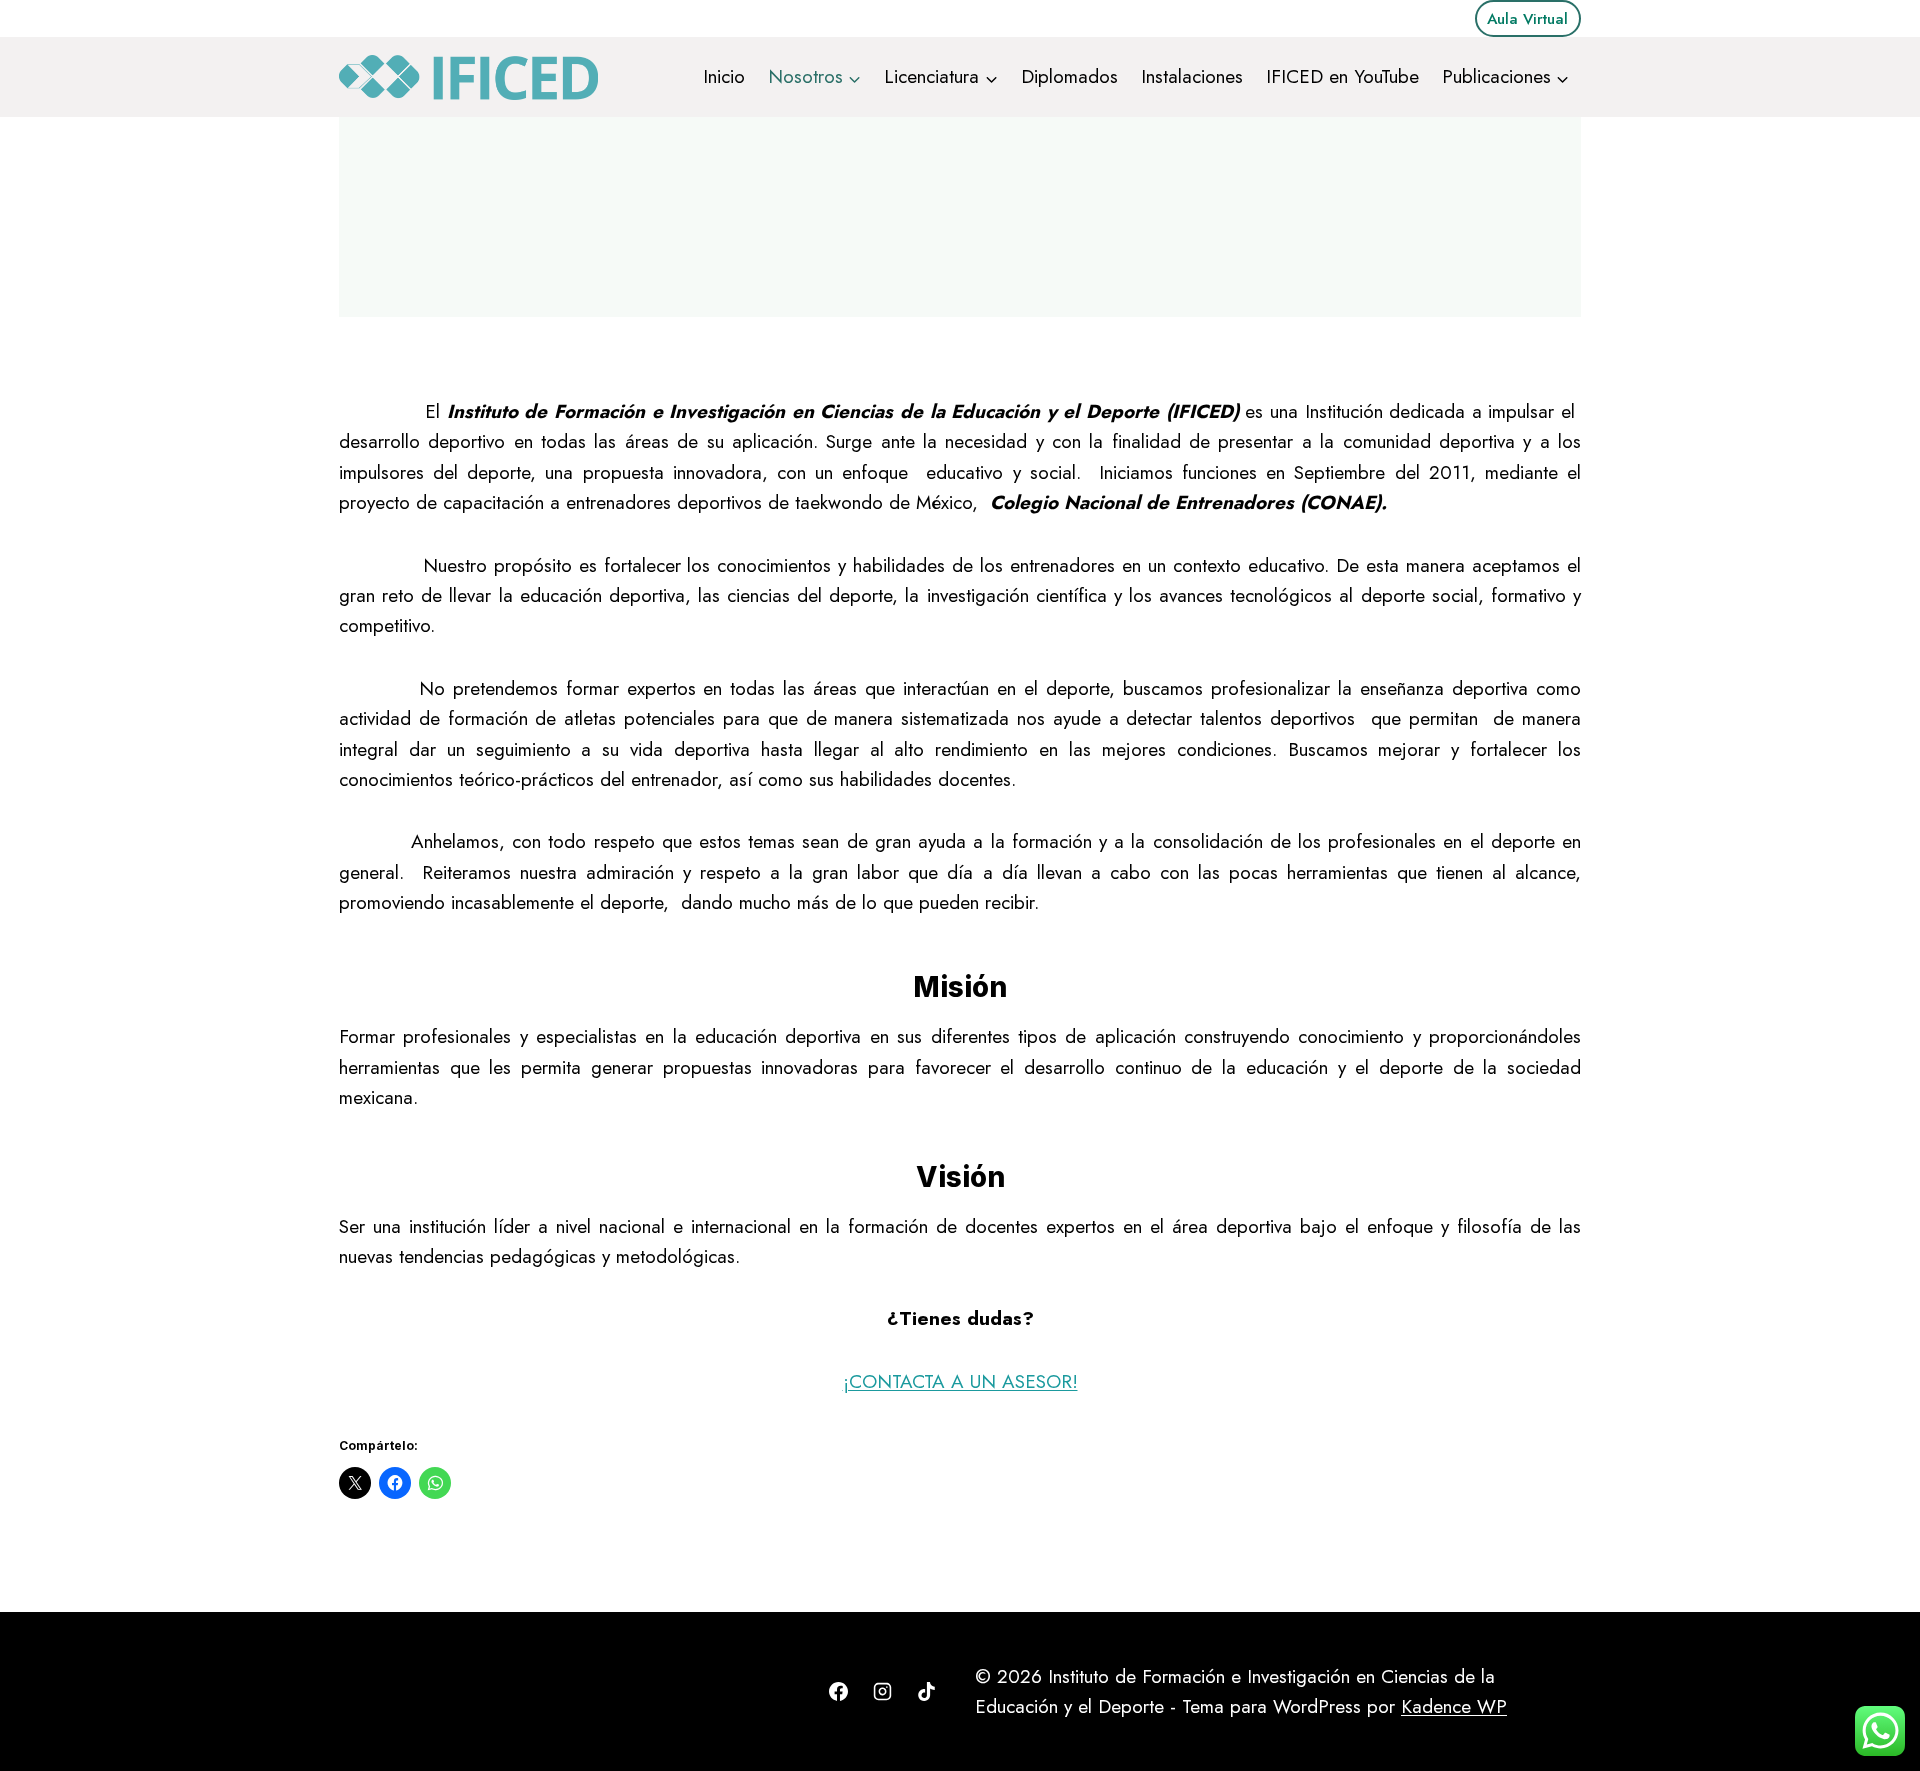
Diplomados (1069, 76)
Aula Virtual (1527, 19)
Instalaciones (1192, 76)
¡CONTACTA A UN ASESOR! (960, 1381)
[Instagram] (882, 1692)
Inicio (724, 76)
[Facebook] (839, 1692)
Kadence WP (1454, 1706)
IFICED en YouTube (1342, 76)
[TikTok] (926, 1692)
